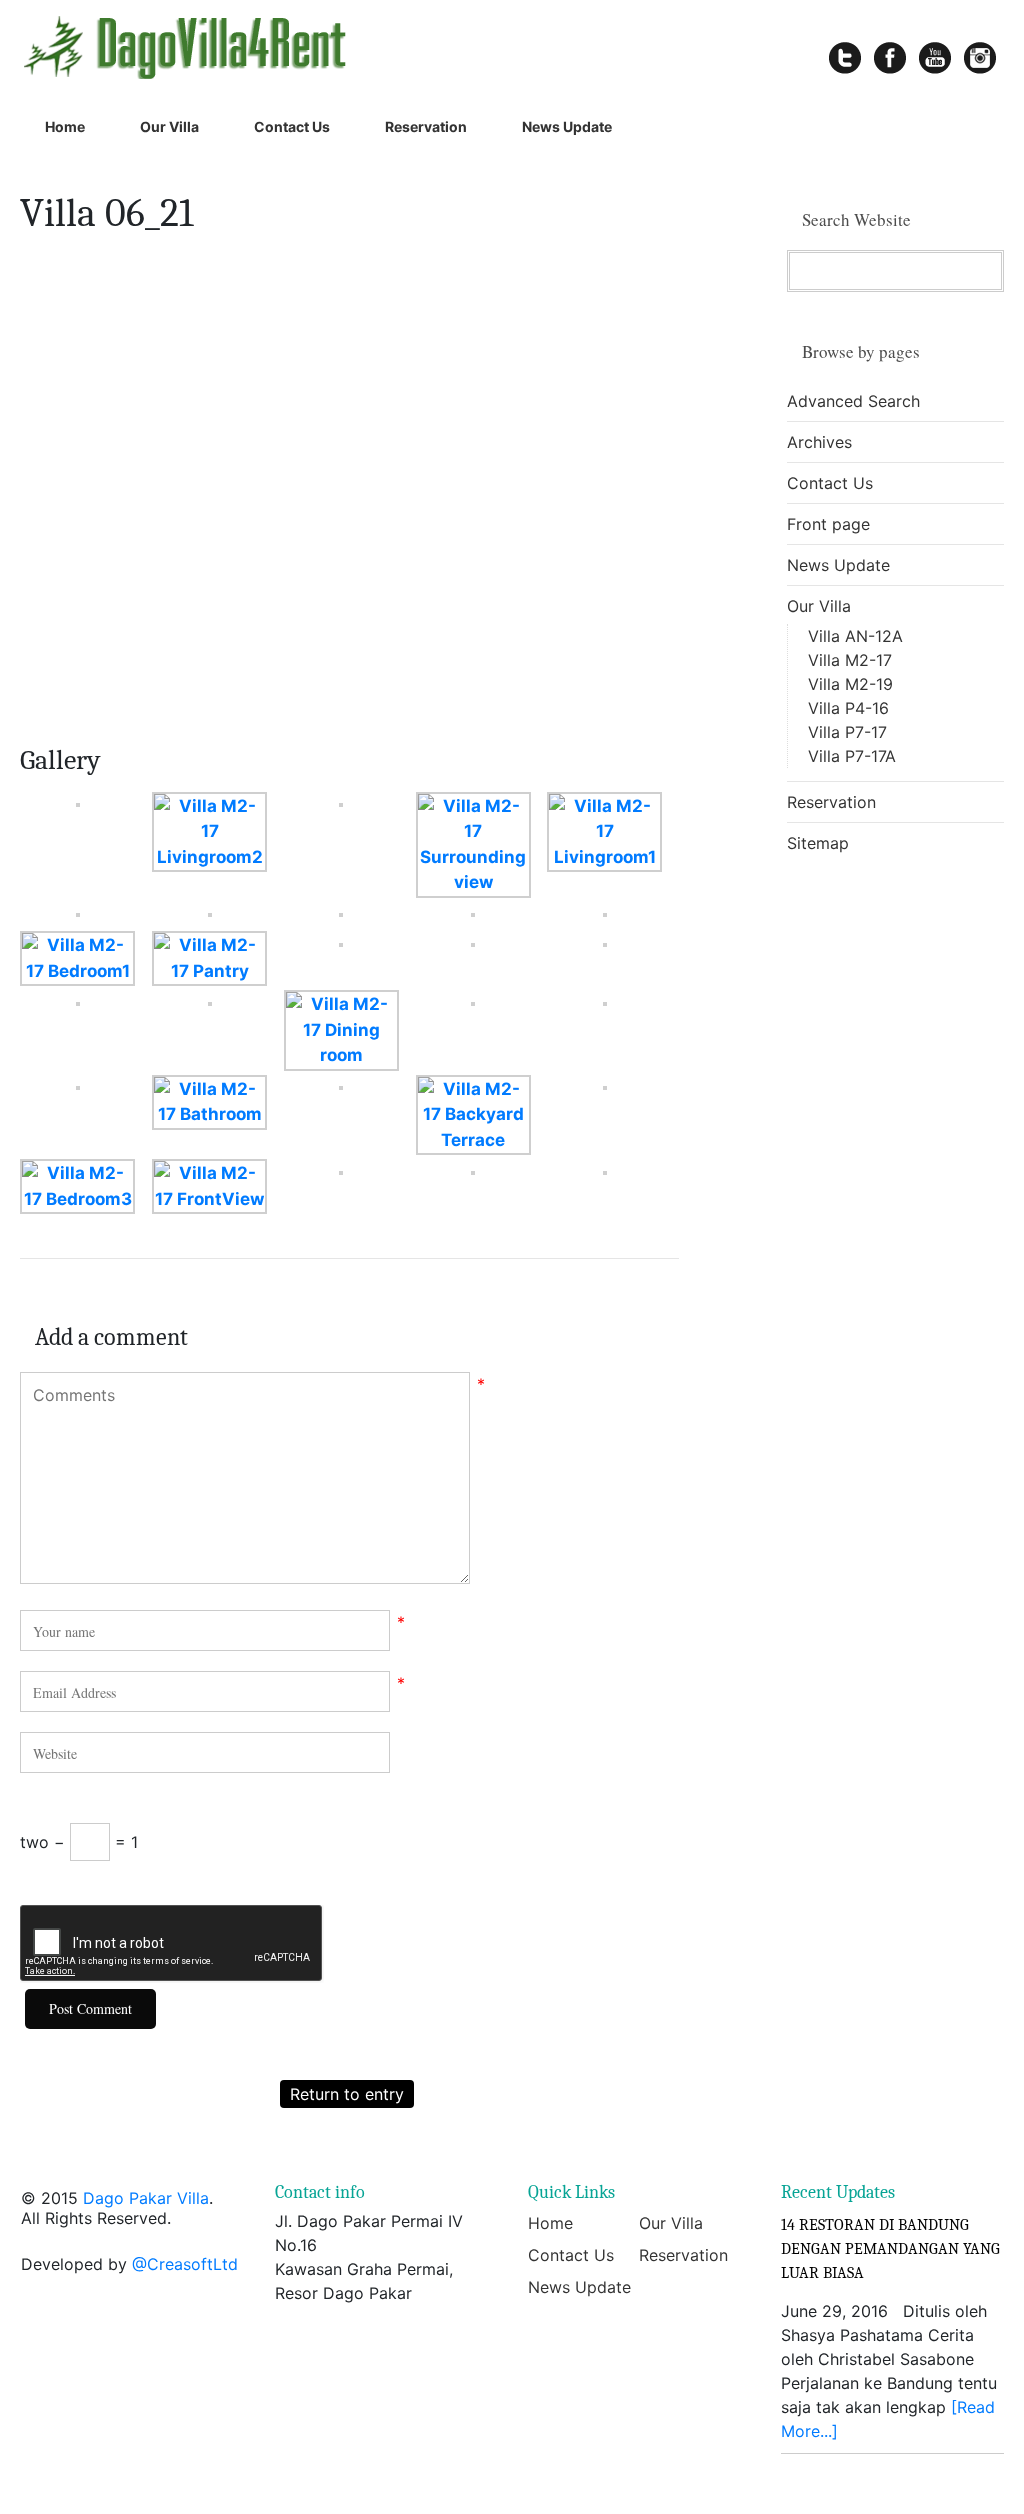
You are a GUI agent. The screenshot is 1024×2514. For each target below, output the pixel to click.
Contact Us (292, 126)
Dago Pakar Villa (146, 2198)
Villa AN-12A (855, 636)
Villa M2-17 (850, 660)
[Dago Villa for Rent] (207, 47)
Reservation (426, 126)
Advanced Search (853, 401)
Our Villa (169, 126)
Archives (819, 442)
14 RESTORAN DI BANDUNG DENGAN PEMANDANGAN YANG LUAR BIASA (890, 2249)
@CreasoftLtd (185, 2264)
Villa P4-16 (848, 708)
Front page (828, 524)
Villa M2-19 (850, 684)
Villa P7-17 (847, 732)
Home (65, 126)
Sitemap (818, 843)
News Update (567, 126)
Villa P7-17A (852, 756)
